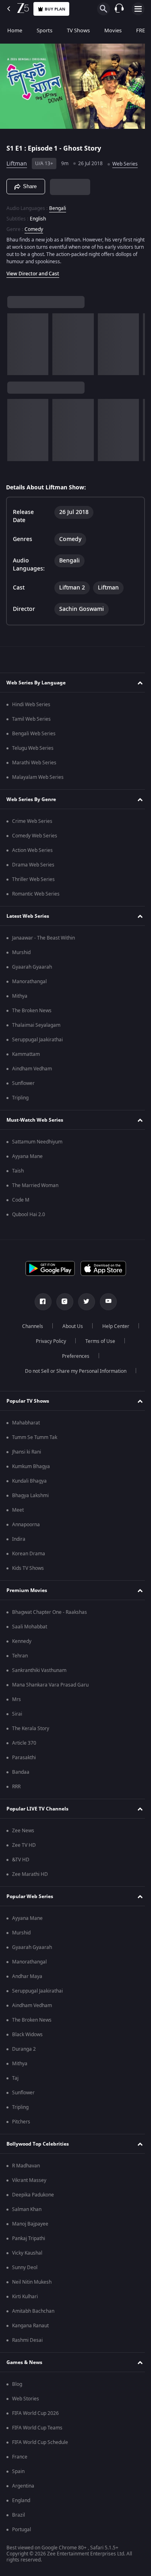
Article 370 (24, 1743)
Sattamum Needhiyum (37, 1142)
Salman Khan (27, 2209)
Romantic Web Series (36, 894)
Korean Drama (29, 1554)
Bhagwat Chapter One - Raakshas (50, 1612)
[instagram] (62, 1302)
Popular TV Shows (28, 1401)
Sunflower (23, 1083)
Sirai (17, 1714)
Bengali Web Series (34, 734)
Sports (44, 30)
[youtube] (105, 1302)
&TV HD (21, 1860)
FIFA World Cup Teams (37, 2428)
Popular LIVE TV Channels (37, 1809)
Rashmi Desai (27, 2340)
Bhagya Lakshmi (30, 1496)
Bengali (58, 205)
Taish (18, 1171)
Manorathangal (29, 982)
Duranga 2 (24, 2049)
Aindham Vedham (32, 1069)
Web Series (125, 161)
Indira (19, 1539)
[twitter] (83, 1302)
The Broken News (32, 1011)
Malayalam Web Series (38, 777)
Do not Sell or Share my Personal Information (72, 1371)
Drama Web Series (33, 865)
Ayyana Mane (27, 1156)
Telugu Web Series (33, 748)
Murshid (21, 952)
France (20, 2457)
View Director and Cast (33, 271)
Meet (18, 1510)
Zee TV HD (24, 1845)
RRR (16, 1787)
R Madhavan (26, 2166)
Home (15, 30)
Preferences (72, 1356)
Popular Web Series (30, 1896)
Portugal (22, 2530)
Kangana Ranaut (30, 2326)
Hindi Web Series (31, 705)
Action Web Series (32, 850)
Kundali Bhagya (29, 1481)
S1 (11, 145)
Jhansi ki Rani (27, 1452)
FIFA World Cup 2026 (35, 2413)
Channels (29, 1326)
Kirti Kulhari (25, 2297)
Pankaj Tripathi (29, 2238)
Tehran (20, 1656)
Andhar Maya (27, 1976)
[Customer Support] (119, 9)
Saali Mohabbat (30, 1627)
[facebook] (40, 1302)
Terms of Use (97, 1341)
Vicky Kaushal (27, 2253)
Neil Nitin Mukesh (32, 2282)
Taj (15, 2078)
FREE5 (143, 30)
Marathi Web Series (34, 763)
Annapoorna (26, 1525)
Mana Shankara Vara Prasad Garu (50, 1685)
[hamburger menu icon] (138, 9)
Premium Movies (27, 1590)
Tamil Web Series (31, 719)
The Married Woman (35, 1185)
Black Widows (27, 2035)
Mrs (17, 1699)
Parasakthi (24, 1758)
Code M (21, 1200)
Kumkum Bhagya (31, 1466)
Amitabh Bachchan (33, 2311)
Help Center (113, 1326)
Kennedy (22, 1641)
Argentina (23, 2486)
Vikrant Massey (29, 2180)
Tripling (20, 1098)
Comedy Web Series (35, 836)
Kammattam (26, 1054)
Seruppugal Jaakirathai (37, 1040)
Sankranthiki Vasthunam (39, 1670)
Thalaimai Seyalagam (36, 1025)
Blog (17, 2384)
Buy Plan (55, 9)
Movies (113, 30)
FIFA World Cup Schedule (40, 2442)
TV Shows (78, 30)
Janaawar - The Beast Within (43, 938)
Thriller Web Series (33, 879)
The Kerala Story (31, 1729)
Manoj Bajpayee (30, 2224)
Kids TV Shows (28, 1568)
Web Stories (26, 2399)
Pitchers (21, 2122)
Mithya (20, 996)
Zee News (23, 1831)
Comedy (34, 226)
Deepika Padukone (33, 2195)
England (21, 2500)
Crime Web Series (32, 821)
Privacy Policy (48, 1341)
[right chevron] (16, 341)
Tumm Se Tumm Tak (35, 1437)
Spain (18, 2471)
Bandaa (21, 1772)
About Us (69, 1326)
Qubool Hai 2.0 (29, 1215)
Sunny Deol (25, 2268)
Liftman (17, 160)
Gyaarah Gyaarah (32, 967)
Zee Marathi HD (30, 1874)
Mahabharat (26, 1423)
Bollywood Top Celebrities (38, 2144)
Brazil (19, 2515)
